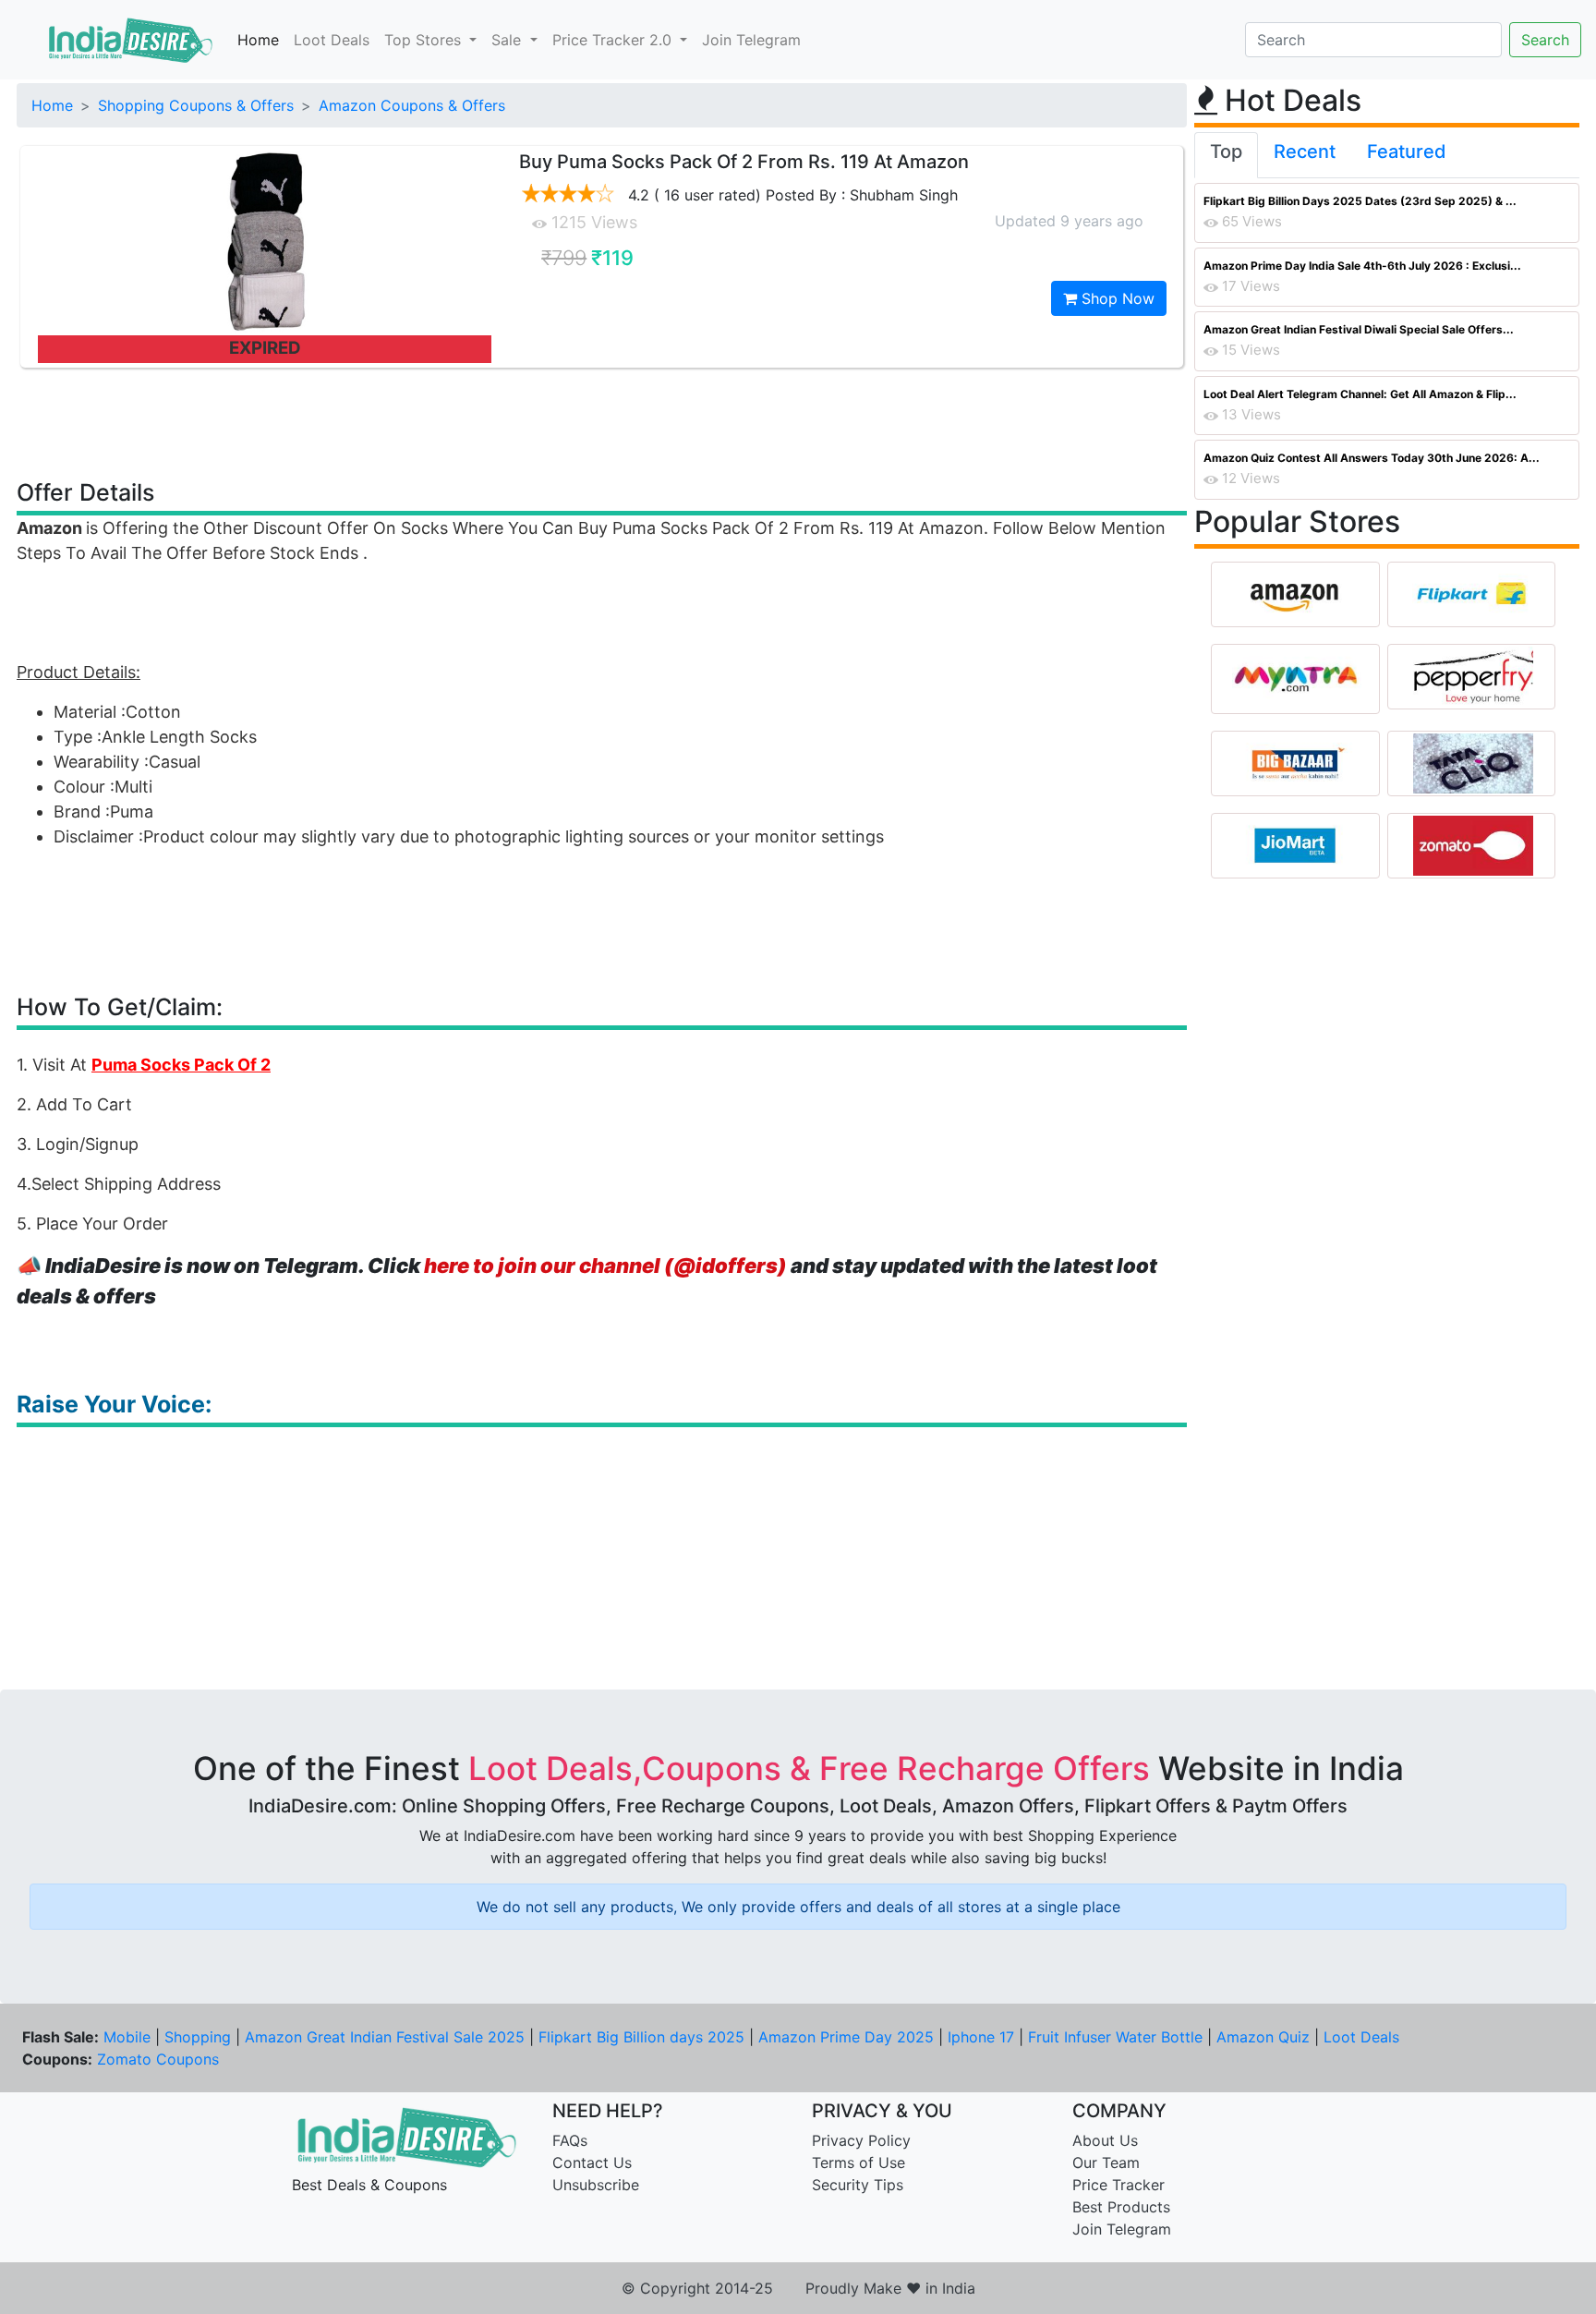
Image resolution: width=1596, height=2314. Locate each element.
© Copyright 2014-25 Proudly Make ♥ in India (798, 2288)
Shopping (198, 2037)
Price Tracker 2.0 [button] (614, 40)
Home (258, 40)
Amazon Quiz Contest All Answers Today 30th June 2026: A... (1372, 458)
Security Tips (858, 2185)
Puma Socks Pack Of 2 (181, 1065)
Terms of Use (858, 2163)
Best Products (1121, 2207)
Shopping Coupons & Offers (196, 105)
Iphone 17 (981, 2037)
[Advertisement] (602, 422)
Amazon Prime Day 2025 (846, 2037)
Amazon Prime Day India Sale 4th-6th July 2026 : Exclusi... (1362, 266)
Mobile (127, 2037)
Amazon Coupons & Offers (412, 105)
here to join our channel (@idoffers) (605, 1266)
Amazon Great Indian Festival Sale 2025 (385, 2037)
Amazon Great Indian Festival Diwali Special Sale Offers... (1359, 329)
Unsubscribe (596, 2185)
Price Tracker (1118, 2185)
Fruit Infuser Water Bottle (1115, 2037)
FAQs (570, 2140)
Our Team (1106, 2163)
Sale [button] (508, 40)
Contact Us (592, 2163)
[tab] (1226, 155)
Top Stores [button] (425, 40)
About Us (1105, 2140)
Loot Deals (332, 40)
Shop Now (1116, 298)
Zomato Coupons (158, 2059)
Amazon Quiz (1263, 2037)
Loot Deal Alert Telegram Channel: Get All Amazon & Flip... (1360, 394)
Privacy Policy (861, 2140)
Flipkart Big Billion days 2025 (641, 2037)
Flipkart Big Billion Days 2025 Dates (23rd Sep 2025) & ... (1360, 201)
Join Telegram (751, 40)
